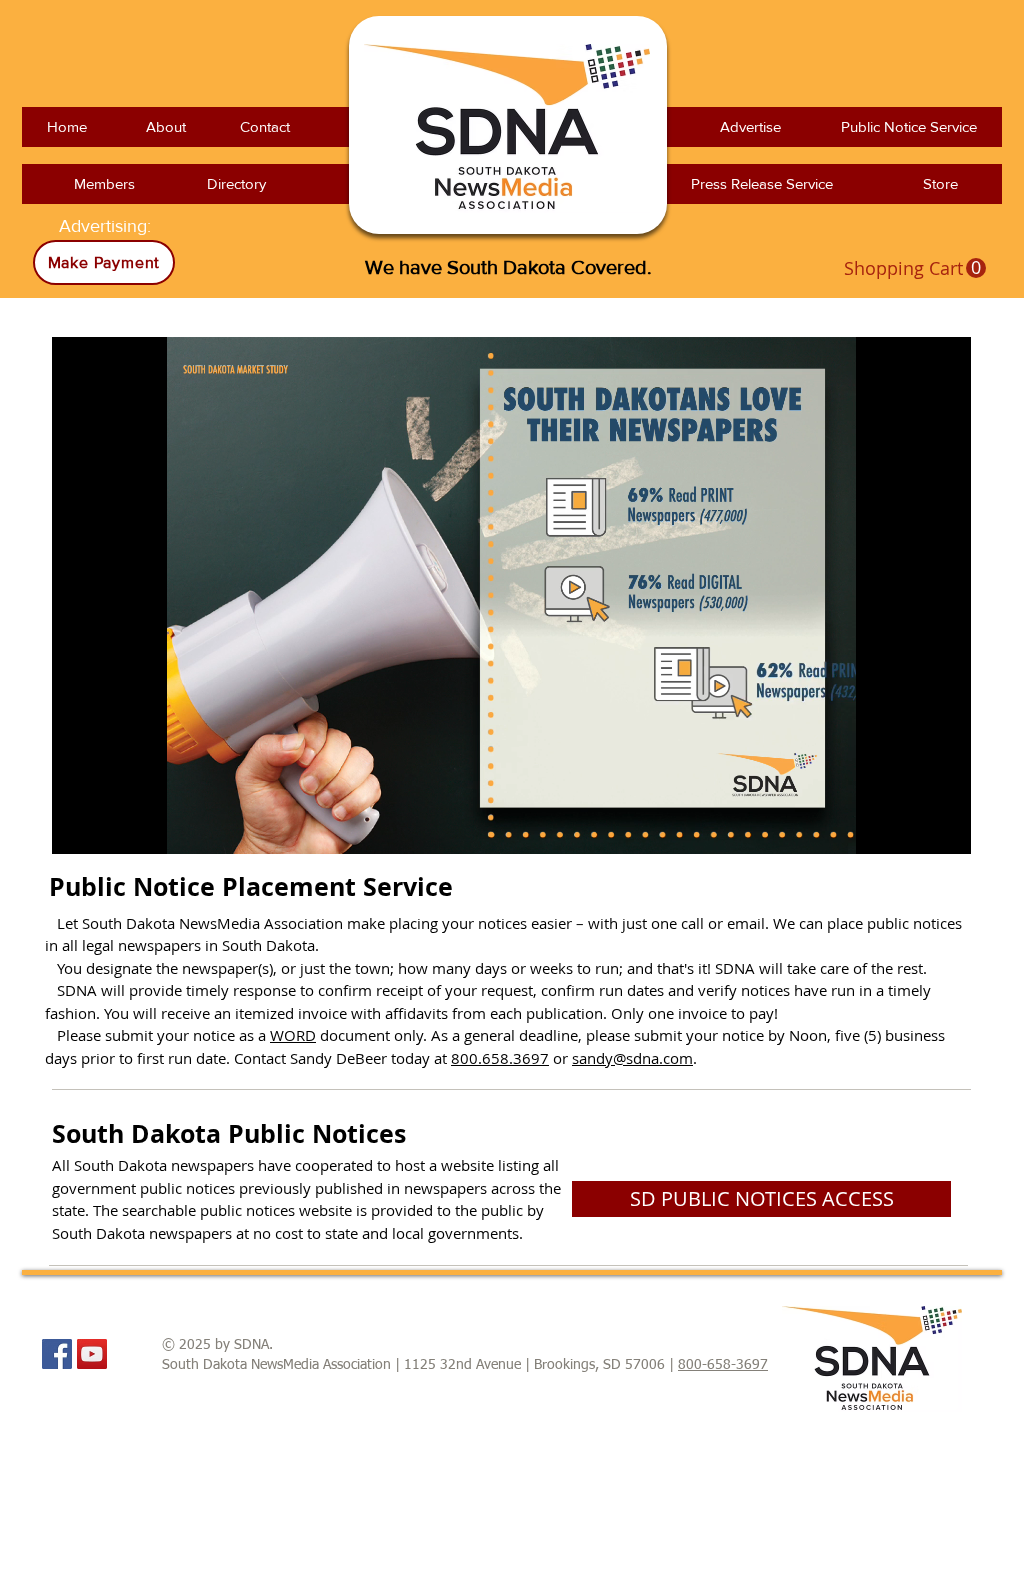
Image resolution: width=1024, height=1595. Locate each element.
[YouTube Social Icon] (92, 1354)
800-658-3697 (723, 1365)
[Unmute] (112, 827)
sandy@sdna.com (632, 1058)
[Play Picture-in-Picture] (910, 827)
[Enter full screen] (944, 827)
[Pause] (78, 827)
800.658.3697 (500, 1058)
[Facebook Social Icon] (57, 1354)
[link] (915, 268)
